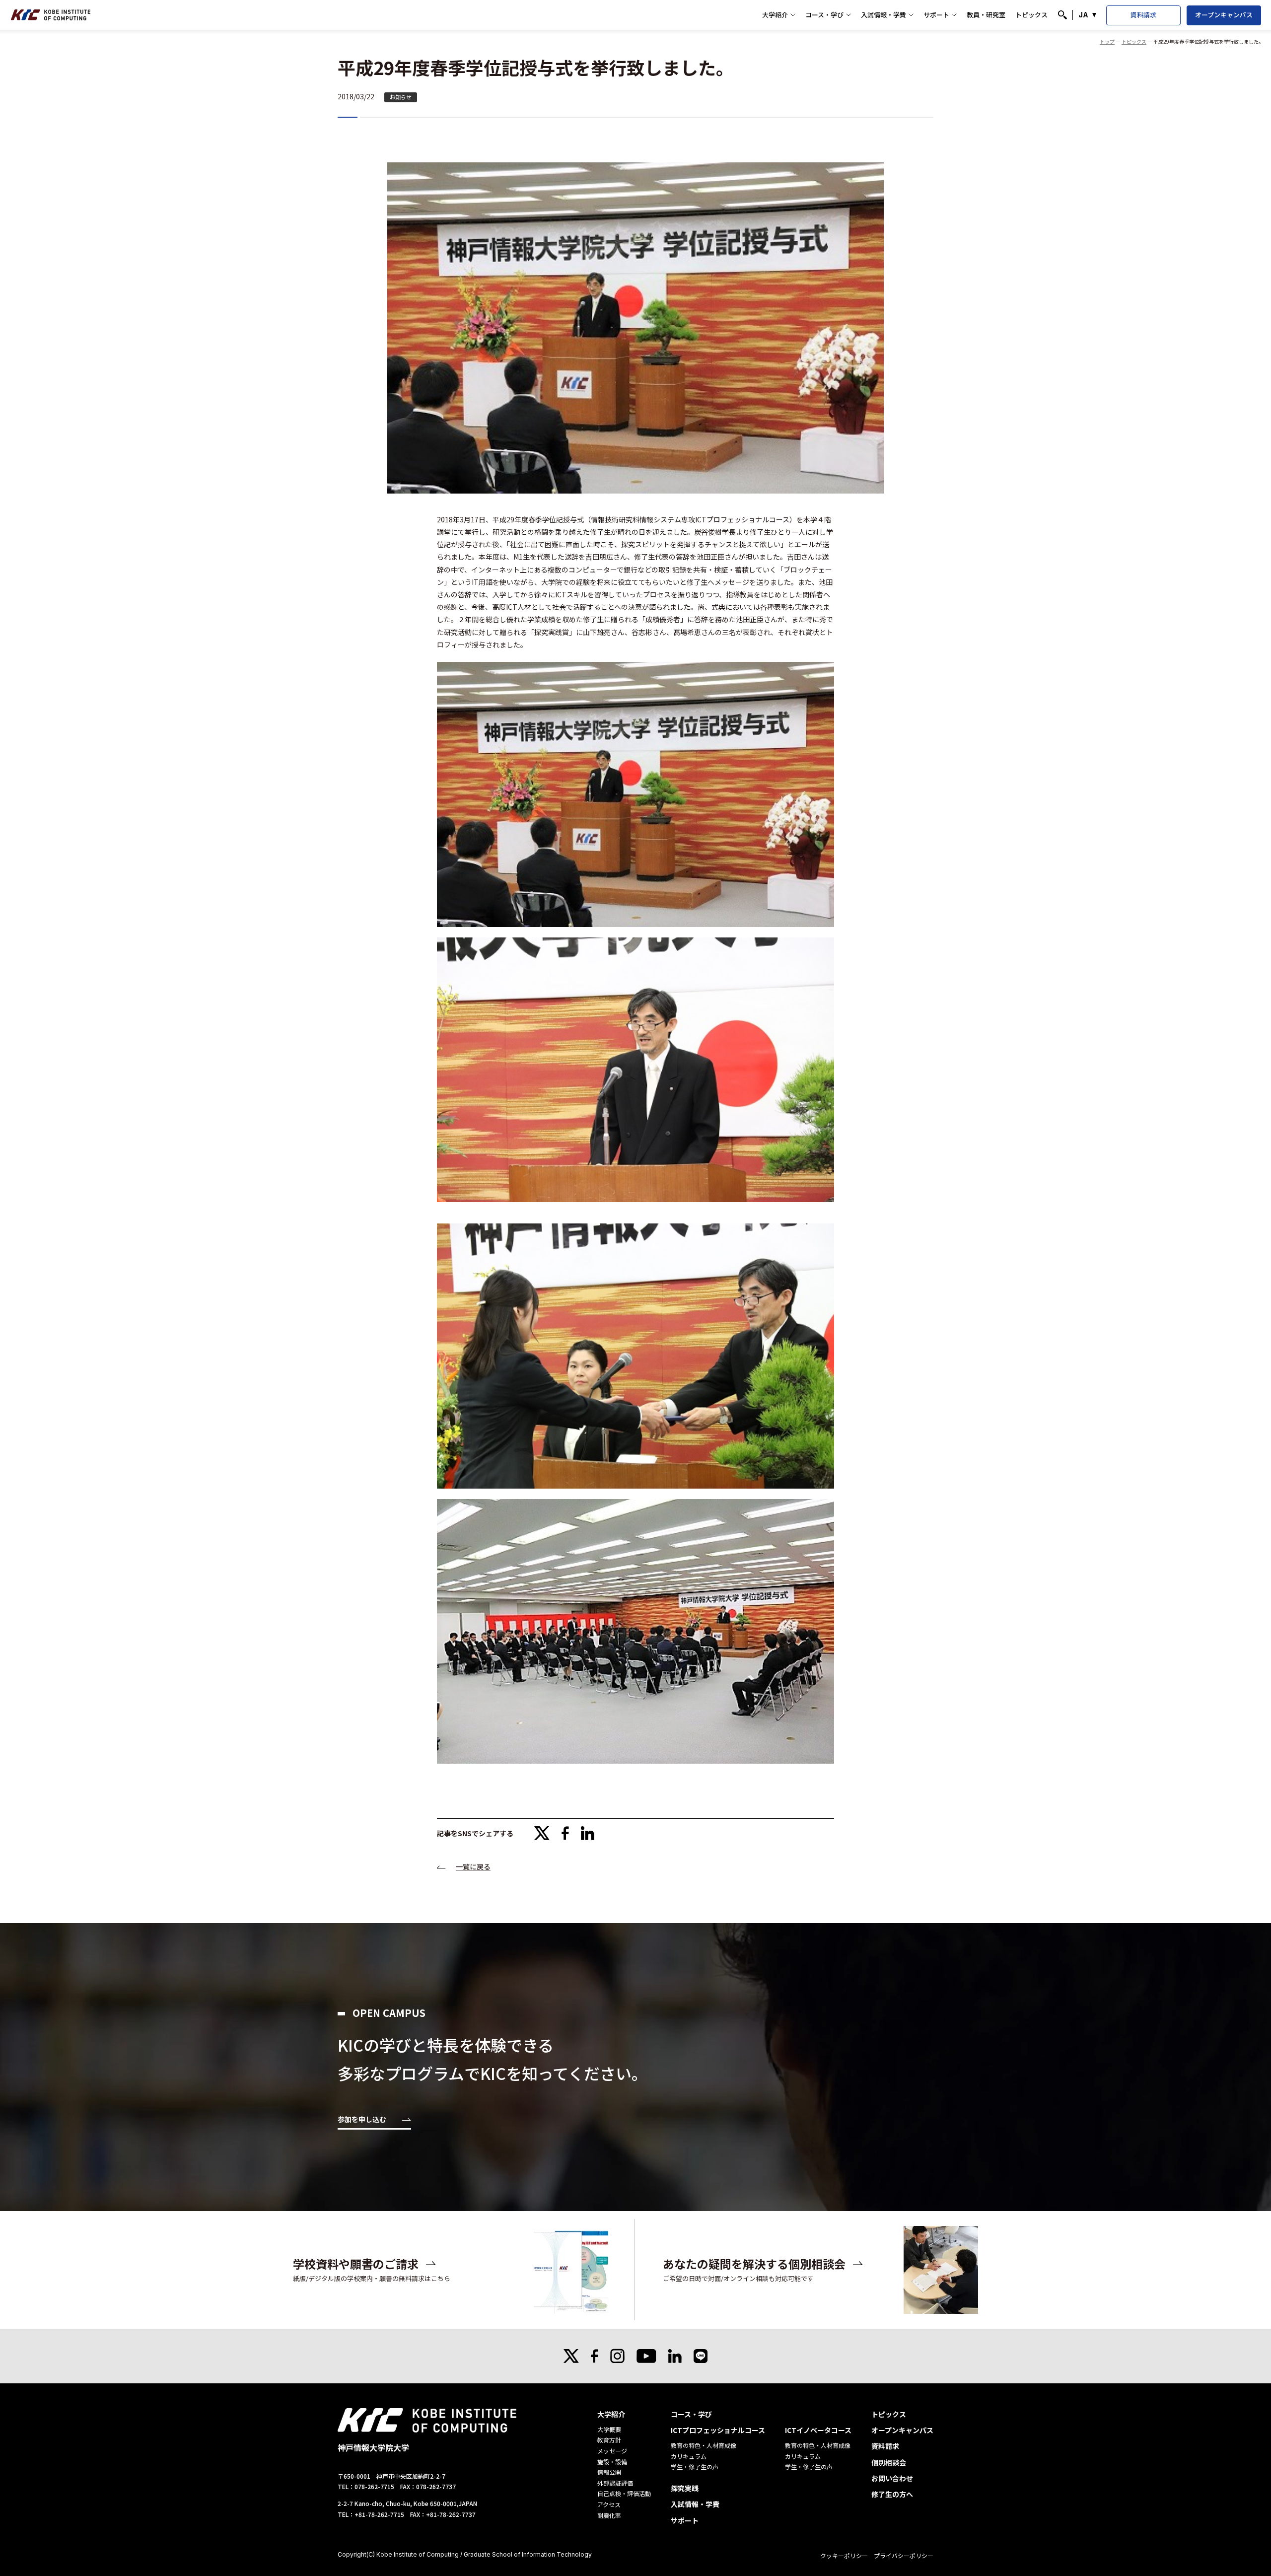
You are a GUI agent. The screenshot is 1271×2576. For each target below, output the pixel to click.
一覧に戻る (473, 1866)
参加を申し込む (362, 2120)
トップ (1107, 41)
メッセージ (612, 2451)
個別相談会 (889, 2462)
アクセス (609, 2504)
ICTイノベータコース (818, 2430)
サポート (936, 15)
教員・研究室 (986, 15)
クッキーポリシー (844, 2555)
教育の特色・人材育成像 (704, 2445)
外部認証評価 (615, 2483)
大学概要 (609, 2429)
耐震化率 (609, 2515)
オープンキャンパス (1224, 15)
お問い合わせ (892, 2478)
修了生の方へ (892, 2494)
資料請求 (1143, 15)
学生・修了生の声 (695, 2467)
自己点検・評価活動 (624, 2493)
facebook (565, 1833)
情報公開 (609, 2472)
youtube (646, 2356)
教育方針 (609, 2440)
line (701, 2356)
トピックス (1031, 15)
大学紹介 (775, 15)
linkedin (588, 1833)
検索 (1062, 15)
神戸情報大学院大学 (51, 15)
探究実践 (685, 2488)
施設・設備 (612, 2462)
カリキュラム (689, 2456)
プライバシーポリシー (904, 2555)
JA (1083, 15)
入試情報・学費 (883, 15)
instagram (617, 2356)
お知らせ (401, 97)
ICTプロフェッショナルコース (718, 2430)
